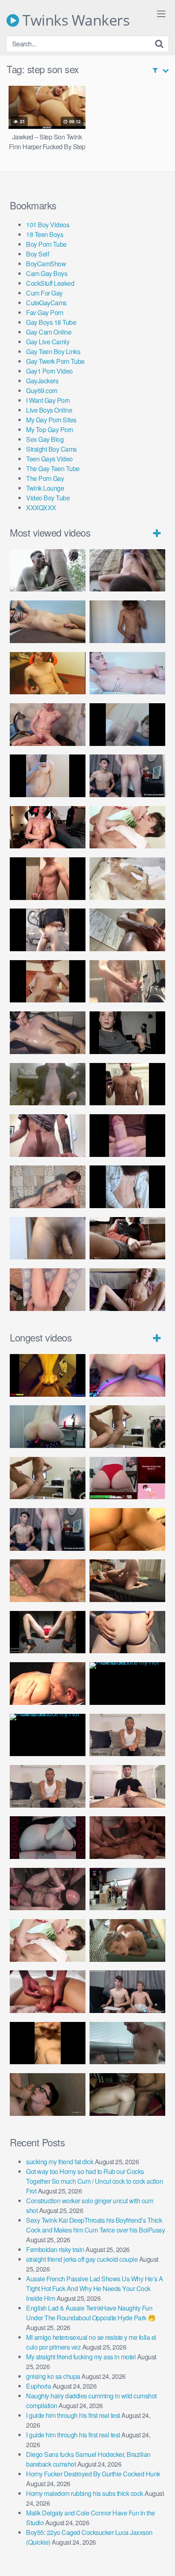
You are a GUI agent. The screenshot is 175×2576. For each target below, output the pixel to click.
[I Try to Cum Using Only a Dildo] (48, 1838)
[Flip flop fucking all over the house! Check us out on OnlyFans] (127, 1581)
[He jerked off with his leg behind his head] (48, 1187)
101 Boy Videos (48, 225)
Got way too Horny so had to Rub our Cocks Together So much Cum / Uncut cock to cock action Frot (94, 2181)
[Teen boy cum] (48, 1084)
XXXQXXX (41, 508)
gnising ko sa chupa (53, 2376)
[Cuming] (127, 725)
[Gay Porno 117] (48, 1889)
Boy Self (37, 254)
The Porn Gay (45, 478)
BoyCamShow (46, 264)
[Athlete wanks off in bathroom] (127, 1084)
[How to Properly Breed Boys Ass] (48, 2043)
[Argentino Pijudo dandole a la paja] (127, 1033)
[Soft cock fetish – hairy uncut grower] (48, 1238)
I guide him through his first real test (73, 2415)
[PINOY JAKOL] (127, 673)
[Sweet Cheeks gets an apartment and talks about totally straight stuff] (127, 1478)
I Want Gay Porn (48, 400)
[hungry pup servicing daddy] (48, 1632)
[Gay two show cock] (127, 1992)
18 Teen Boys (45, 234)
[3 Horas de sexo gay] (127, 1427)
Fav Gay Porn (45, 312)
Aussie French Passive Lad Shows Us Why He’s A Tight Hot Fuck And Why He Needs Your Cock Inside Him (95, 2288)
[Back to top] (161, 2558)
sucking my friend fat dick (60, 2162)
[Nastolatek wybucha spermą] (127, 622)
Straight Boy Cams (51, 449)
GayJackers (42, 381)
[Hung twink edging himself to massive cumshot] (127, 1136)
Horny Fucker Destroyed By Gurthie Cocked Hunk (93, 2474)
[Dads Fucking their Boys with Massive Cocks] (48, 1684)
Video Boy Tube (48, 498)
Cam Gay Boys (47, 273)
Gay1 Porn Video (49, 371)
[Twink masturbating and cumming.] (48, 981)
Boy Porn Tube (46, 244)
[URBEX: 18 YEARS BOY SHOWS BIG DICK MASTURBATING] (48, 930)
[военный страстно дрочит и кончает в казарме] (48, 1290)
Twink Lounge (45, 488)
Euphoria (38, 2386)
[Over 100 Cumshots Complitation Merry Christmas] (127, 1889)
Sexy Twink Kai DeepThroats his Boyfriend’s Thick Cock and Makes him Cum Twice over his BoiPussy (95, 2225)
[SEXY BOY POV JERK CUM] (127, 571)
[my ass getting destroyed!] (127, 2094)
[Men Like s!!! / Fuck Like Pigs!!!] (48, 1581)
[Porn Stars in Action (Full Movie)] (127, 1838)
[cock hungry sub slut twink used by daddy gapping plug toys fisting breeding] (48, 1375)
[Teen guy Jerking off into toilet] (48, 1136)
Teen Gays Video (49, 459)
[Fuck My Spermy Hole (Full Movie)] (127, 1529)
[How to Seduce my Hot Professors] (127, 1684)
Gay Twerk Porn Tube (55, 361)
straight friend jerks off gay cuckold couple (82, 2259)
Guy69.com (42, 390)
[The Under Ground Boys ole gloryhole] (127, 1632)
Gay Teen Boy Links (53, 351)
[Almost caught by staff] (48, 776)
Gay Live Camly (48, 342)
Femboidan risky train (55, 2249)
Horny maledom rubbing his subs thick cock (85, 2493)
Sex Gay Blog (45, 439)
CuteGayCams (46, 303)
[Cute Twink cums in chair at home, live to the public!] (48, 673)
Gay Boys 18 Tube (51, 322)
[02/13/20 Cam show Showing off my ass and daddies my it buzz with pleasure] (48, 1427)
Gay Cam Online (49, 332)
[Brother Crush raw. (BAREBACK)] (48, 2094)
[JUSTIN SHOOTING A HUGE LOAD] (48, 879)
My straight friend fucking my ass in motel (81, 2357)
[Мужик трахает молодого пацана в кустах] (48, 571)
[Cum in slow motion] (127, 1238)
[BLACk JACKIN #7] (127, 1735)
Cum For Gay (44, 293)
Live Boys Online (49, 410)
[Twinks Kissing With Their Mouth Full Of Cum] (127, 827)
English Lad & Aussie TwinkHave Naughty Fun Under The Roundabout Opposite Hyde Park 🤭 (91, 2313)
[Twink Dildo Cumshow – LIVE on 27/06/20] (48, 1033)
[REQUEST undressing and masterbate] (127, 981)
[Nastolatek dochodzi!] (127, 1290)
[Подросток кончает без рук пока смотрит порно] (48, 622)
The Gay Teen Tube (53, 468)
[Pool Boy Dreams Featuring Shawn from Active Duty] (127, 1940)
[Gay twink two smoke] (127, 776)
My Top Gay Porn (50, 429)
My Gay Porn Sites (51, 420)
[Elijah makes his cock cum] (48, 827)
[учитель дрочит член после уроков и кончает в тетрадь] (48, 725)
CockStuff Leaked (50, 283)
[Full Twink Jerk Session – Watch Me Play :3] (127, 879)
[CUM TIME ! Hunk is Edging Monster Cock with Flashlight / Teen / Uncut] (127, 930)
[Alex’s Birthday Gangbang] (127, 2043)
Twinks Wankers (74, 20)
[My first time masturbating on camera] (127, 1187)
